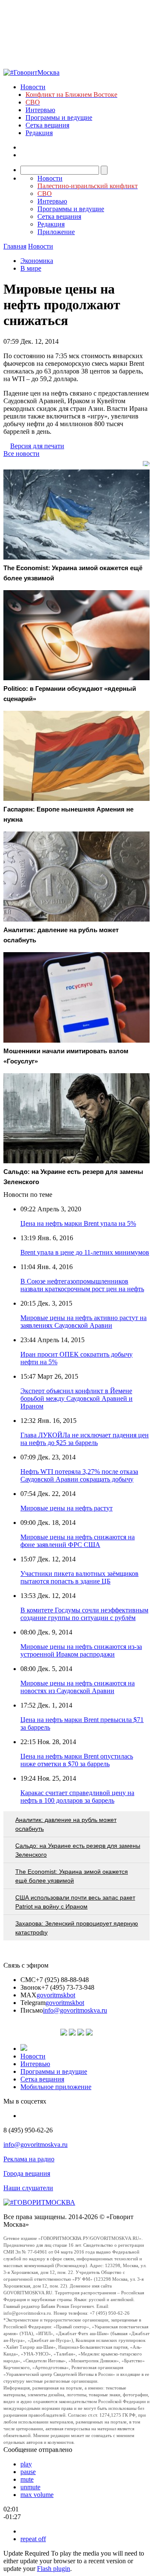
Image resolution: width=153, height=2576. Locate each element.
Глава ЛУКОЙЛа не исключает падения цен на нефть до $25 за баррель (85, 1439)
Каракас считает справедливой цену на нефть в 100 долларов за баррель (77, 1797)
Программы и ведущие (59, 117)
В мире (31, 268)
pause (28, 2472)
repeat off (33, 2539)
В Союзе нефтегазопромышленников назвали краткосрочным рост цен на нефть (82, 1285)
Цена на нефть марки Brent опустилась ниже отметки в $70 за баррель (77, 1760)
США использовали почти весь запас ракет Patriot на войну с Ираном (75, 1902)
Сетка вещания (47, 125)
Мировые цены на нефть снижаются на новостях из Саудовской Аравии (78, 1687)
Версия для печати (37, 446)
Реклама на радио (29, 2159)
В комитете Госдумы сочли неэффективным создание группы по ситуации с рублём (84, 1614)
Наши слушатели (28, 2188)
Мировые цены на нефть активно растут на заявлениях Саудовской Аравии (84, 1322)
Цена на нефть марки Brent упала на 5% (78, 1223)
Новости (33, 87)
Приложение (56, 232)
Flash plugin (54, 2569)
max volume (37, 2495)
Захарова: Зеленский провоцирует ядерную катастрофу (77, 1928)
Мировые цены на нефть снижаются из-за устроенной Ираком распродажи (81, 1650)
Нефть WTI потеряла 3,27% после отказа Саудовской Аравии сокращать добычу (79, 1475)
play (26, 2464)
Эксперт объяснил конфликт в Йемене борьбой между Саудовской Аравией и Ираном (76, 1398)
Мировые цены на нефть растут (67, 1508)
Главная (15, 246)
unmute (30, 2487)
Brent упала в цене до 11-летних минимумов (85, 1252)
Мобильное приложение (56, 2087)
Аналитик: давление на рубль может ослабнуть (66, 1824)
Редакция (39, 133)
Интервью (40, 110)
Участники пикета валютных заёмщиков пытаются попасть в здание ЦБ (79, 1577)
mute (27, 2479)
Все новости (21, 454)
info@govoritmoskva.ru (75, 2010)
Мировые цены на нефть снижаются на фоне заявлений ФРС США (78, 1541)
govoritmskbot (56, 1995)
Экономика (37, 261)
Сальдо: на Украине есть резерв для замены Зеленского (78, 1850)
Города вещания (27, 2173)
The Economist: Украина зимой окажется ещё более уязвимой (72, 1876)
